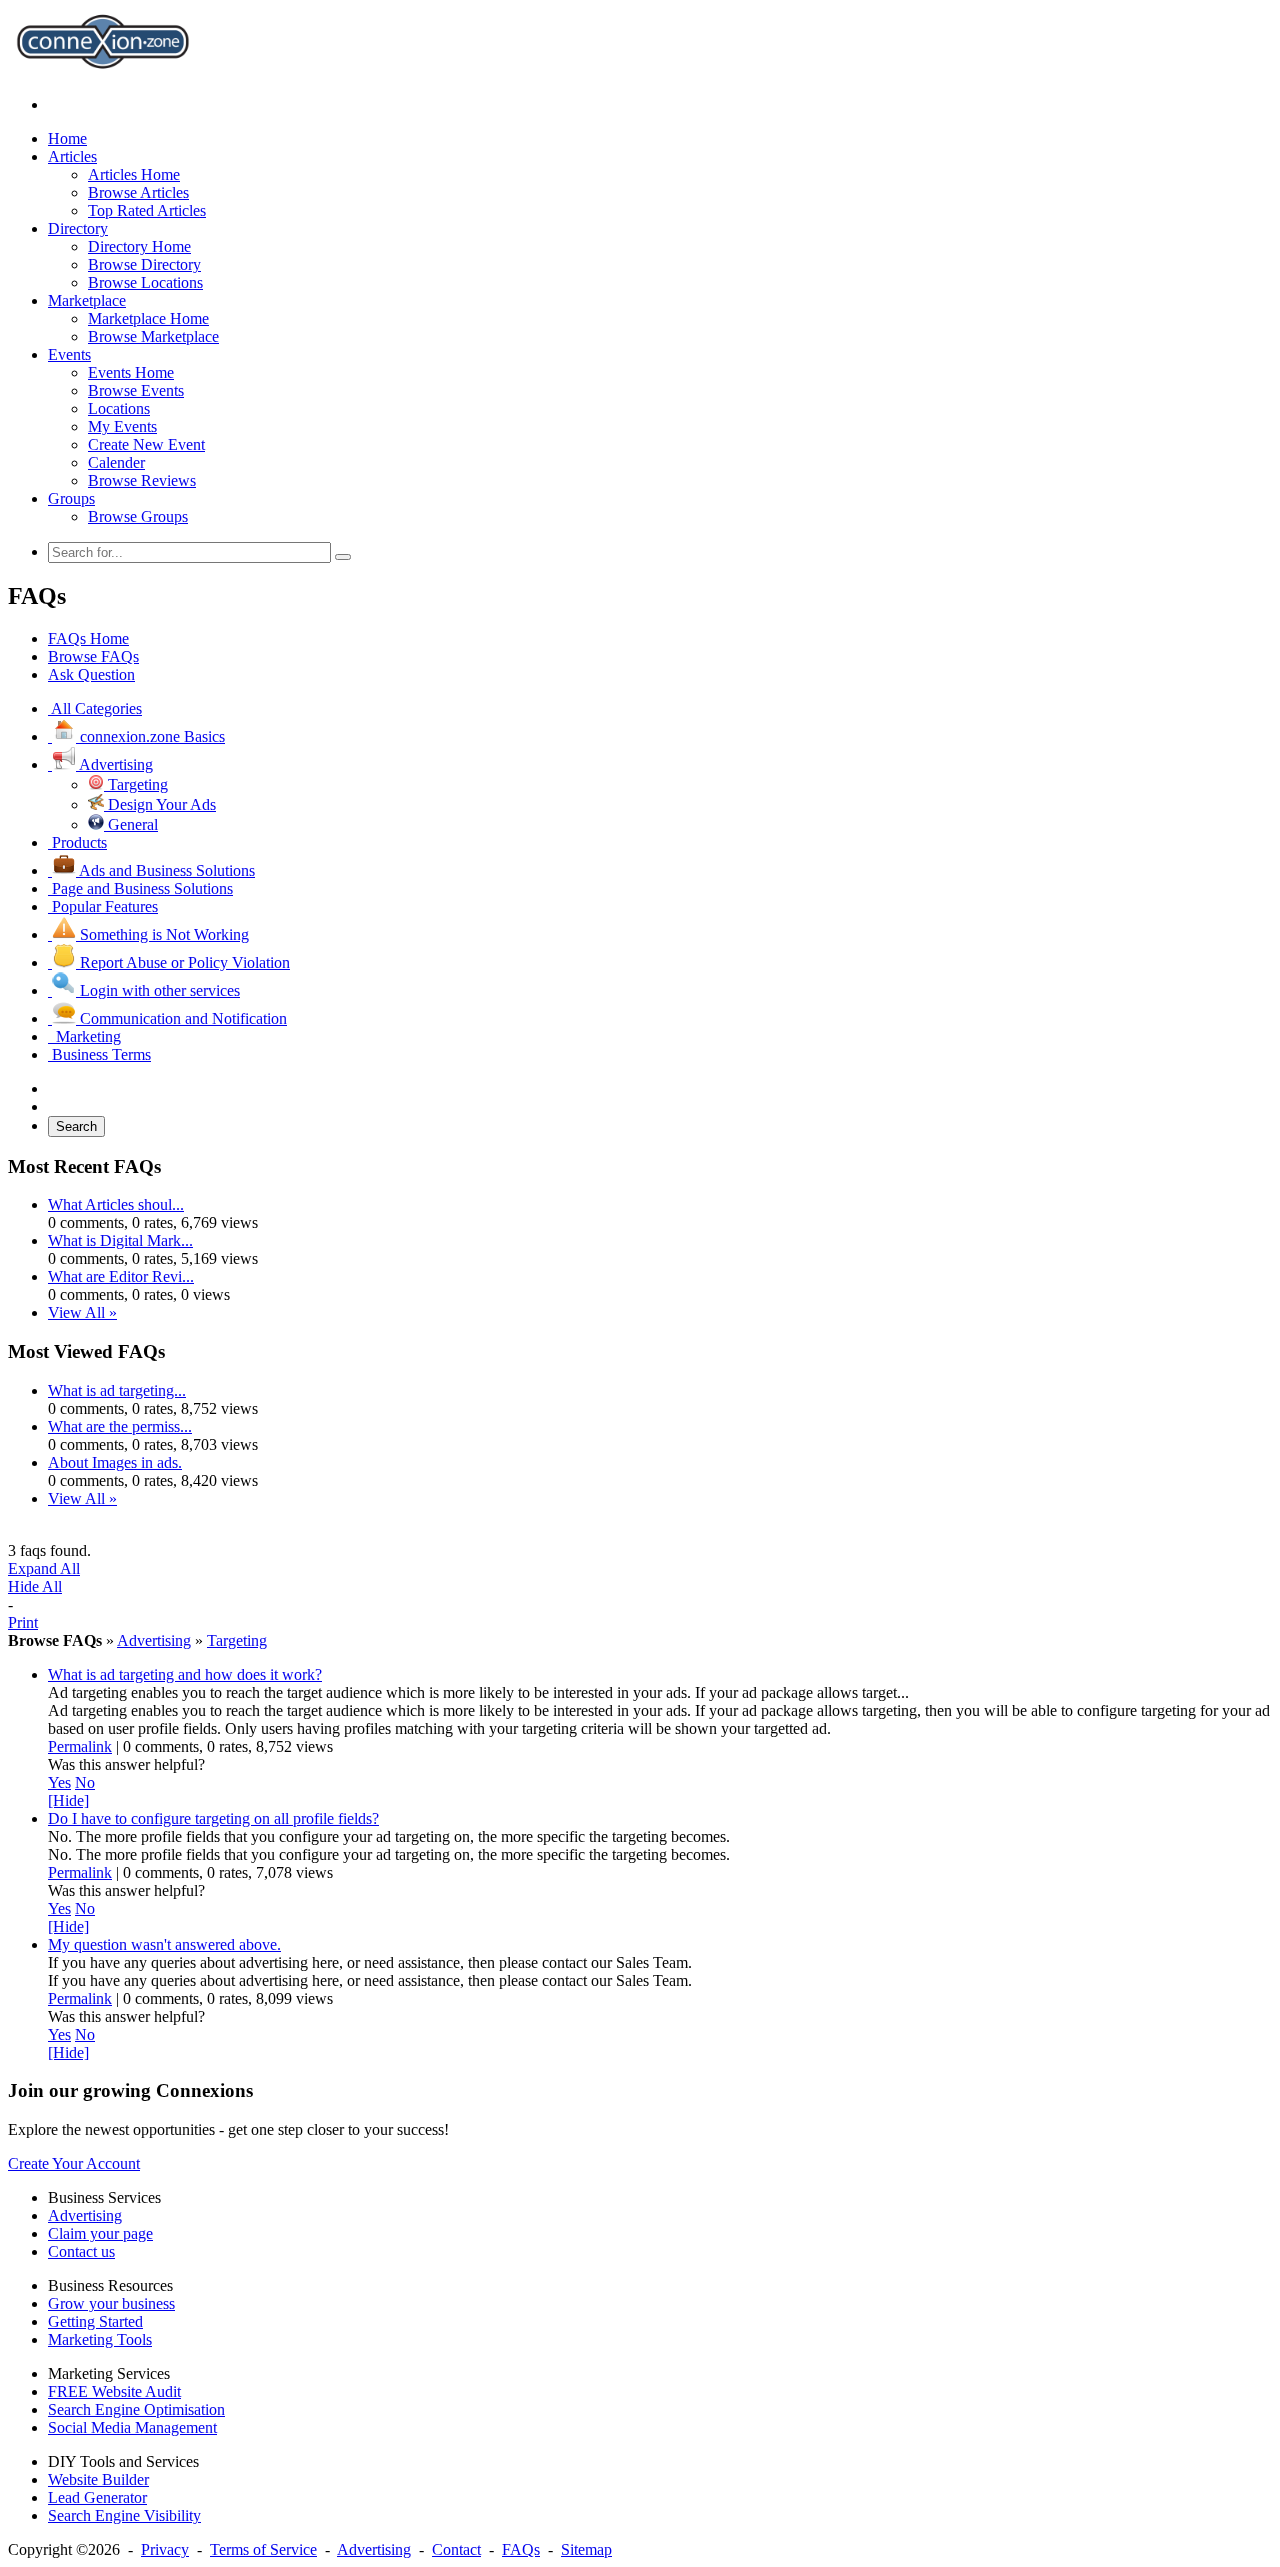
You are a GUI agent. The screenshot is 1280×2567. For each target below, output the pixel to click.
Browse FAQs (93, 656)
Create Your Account (74, 2163)
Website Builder (98, 2479)
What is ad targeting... (117, 1390)
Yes (59, 1782)
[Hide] (68, 1800)
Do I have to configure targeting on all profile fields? (213, 1818)
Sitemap (586, 2549)
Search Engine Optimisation (136, 2409)
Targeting (237, 1640)
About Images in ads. (115, 1462)
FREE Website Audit (114, 2391)
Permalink (80, 1746)
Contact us (81, 2251)
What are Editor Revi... (121, 1276)
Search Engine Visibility (124, 2515)
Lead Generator (97, 2497)
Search (76, 1126)
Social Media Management (132, 2427)
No (85, 1782)
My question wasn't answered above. (164, 1944)
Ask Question (91, 674)
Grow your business (111, 2303)
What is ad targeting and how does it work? (185, 1674)
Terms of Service (263, 2549)
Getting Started (95, 2321)
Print (23, 1622)
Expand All (44, 1568)
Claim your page (100, 2233)
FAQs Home (88, 638)
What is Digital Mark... (120, 1240)
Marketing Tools (100, 2339)
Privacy (165, 2549)
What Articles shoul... (116, 1204)
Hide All (35, 1586)
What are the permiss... (120, 1426)
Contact (456, 2549)
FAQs (521, 2549)
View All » (82, 1312)
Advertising (154, 1640)
